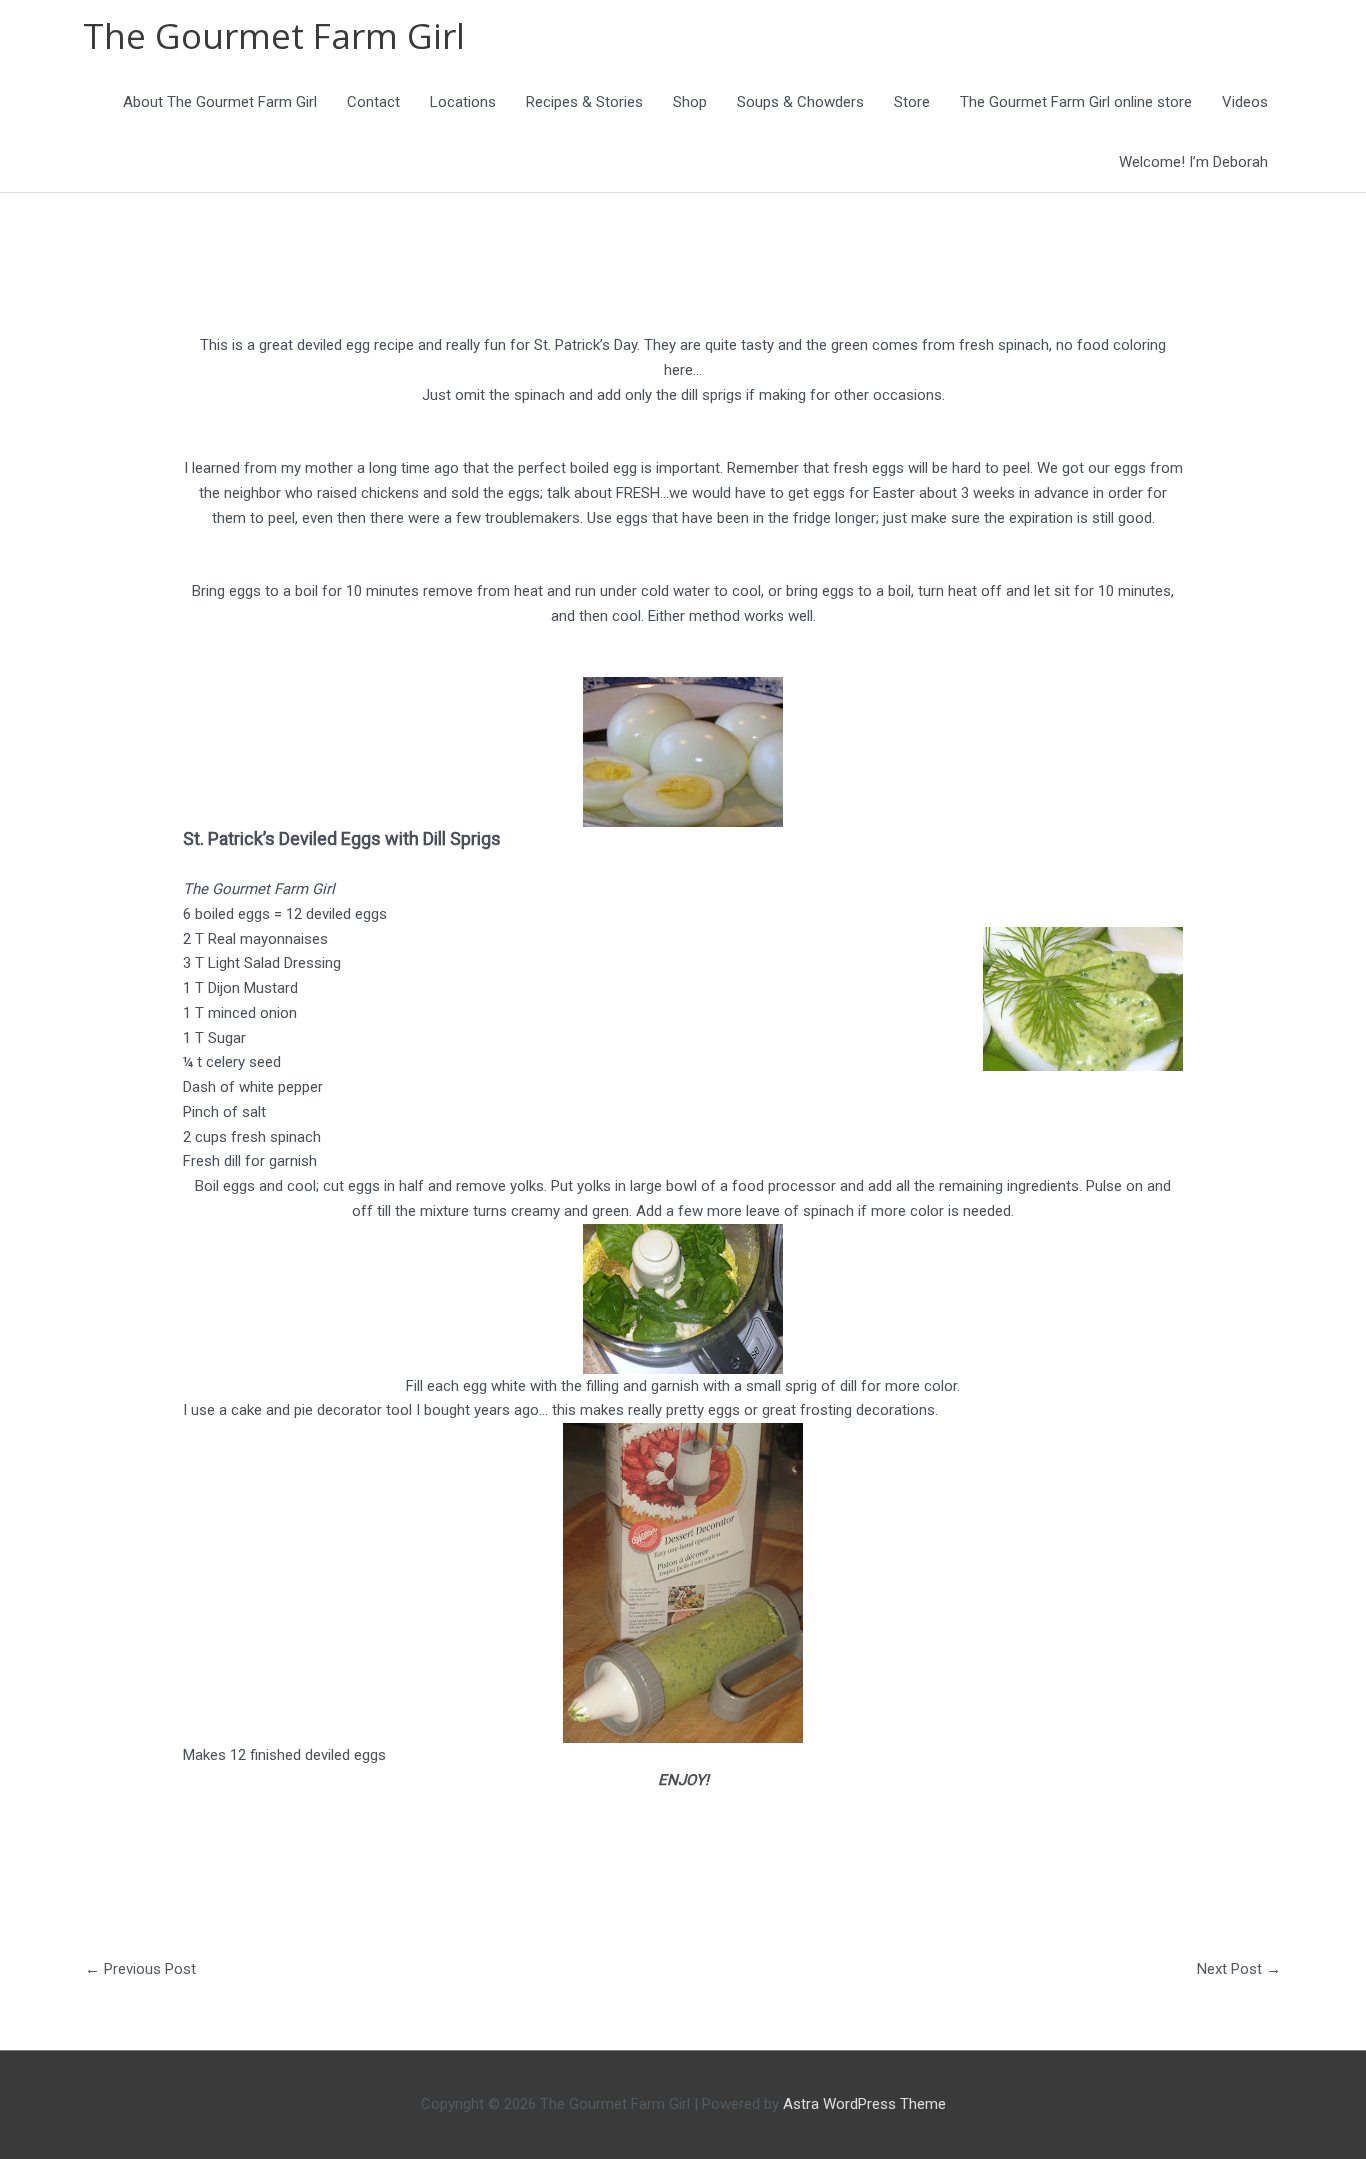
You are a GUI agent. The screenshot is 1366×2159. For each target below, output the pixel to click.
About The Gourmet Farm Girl (220, 102)
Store (912, 102)
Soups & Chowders (800, 102)
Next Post (1239, 1969)
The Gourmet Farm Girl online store (1076, 102)
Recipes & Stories (584, 102)
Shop (690, 102)
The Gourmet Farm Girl (274, 35)
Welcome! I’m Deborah (1193, 162)
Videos (1245, 102)
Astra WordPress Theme (864, 2104)
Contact (373, 102)
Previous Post (140, 1969)
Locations (463, 102)
